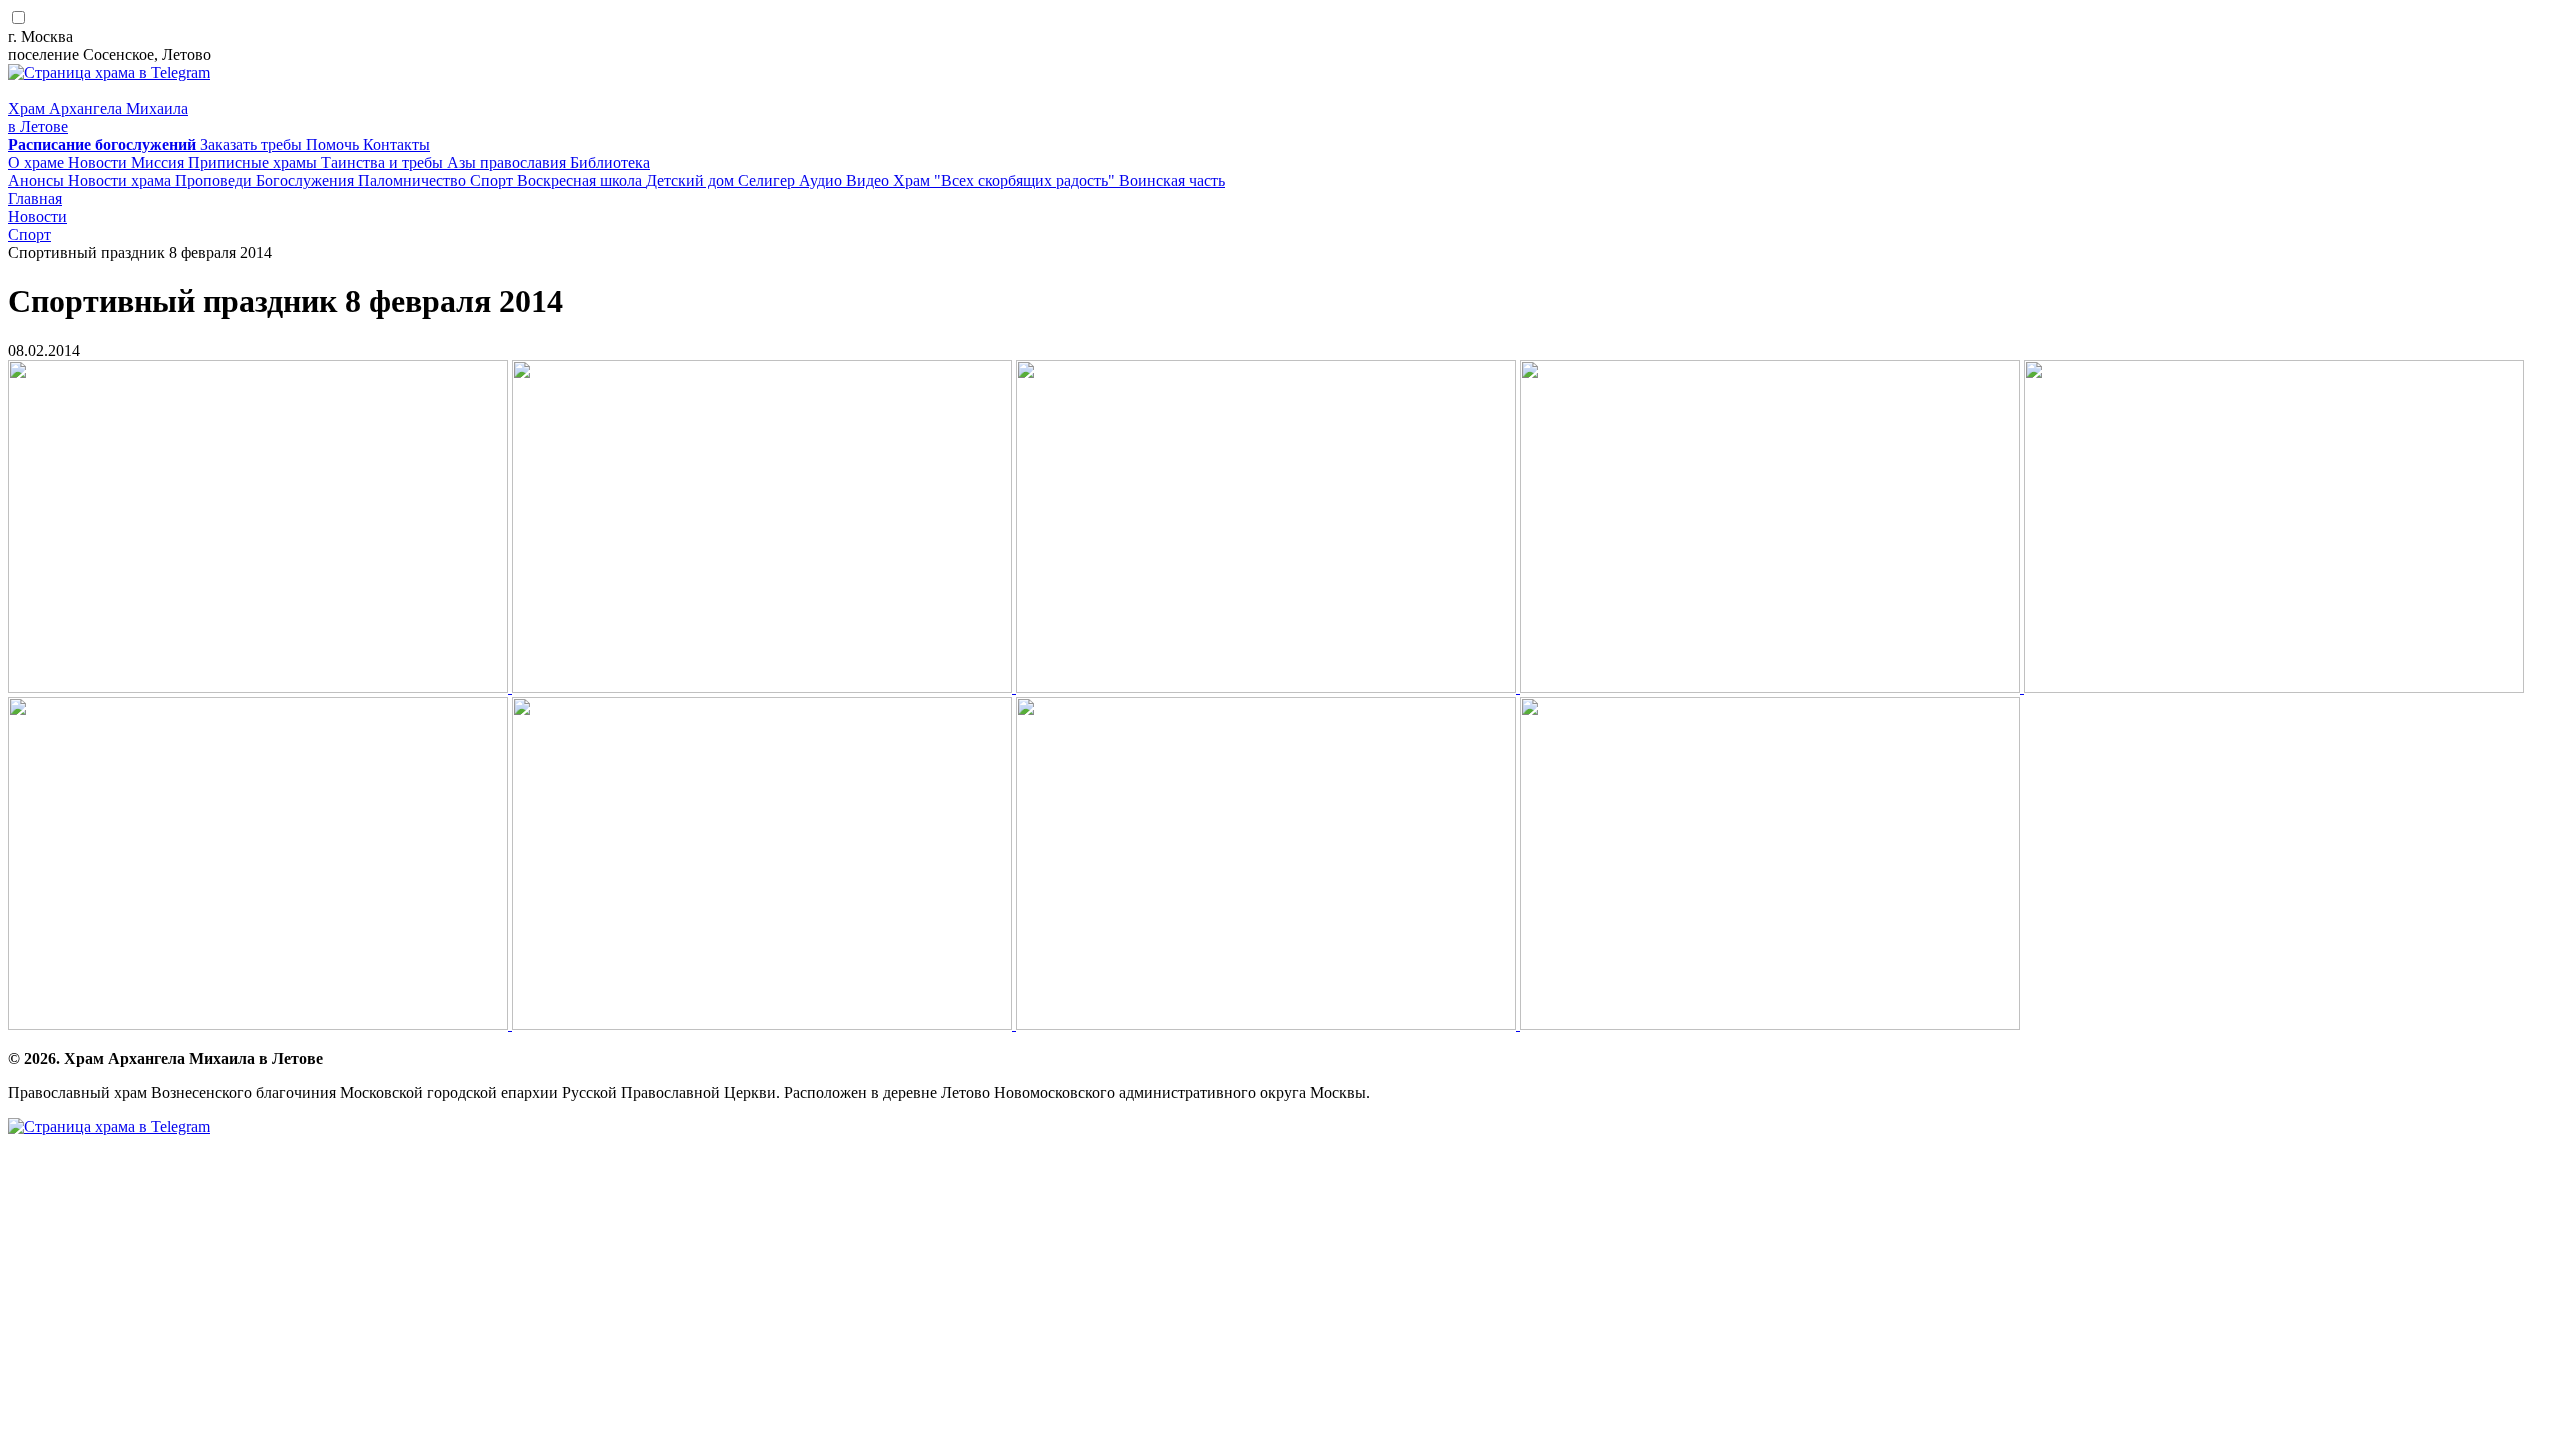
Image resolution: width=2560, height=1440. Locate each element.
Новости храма (121, 180)
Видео (869, 180)
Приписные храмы (254, 162)
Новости (99, 162)
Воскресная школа (581, 180)
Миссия (159, 162)
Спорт (493, 180)
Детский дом (692, 180)
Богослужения (307, 180)
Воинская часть (1172, 180)
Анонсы (38, 180)
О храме (38, 162)
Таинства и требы (384, 162)
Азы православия (508, 162)
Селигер (768, 180)
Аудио (822, 180)
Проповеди (215, 180)
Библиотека (610, 162)
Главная (35, 198)
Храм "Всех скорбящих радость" (1006, 180)
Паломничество (414, 180)
